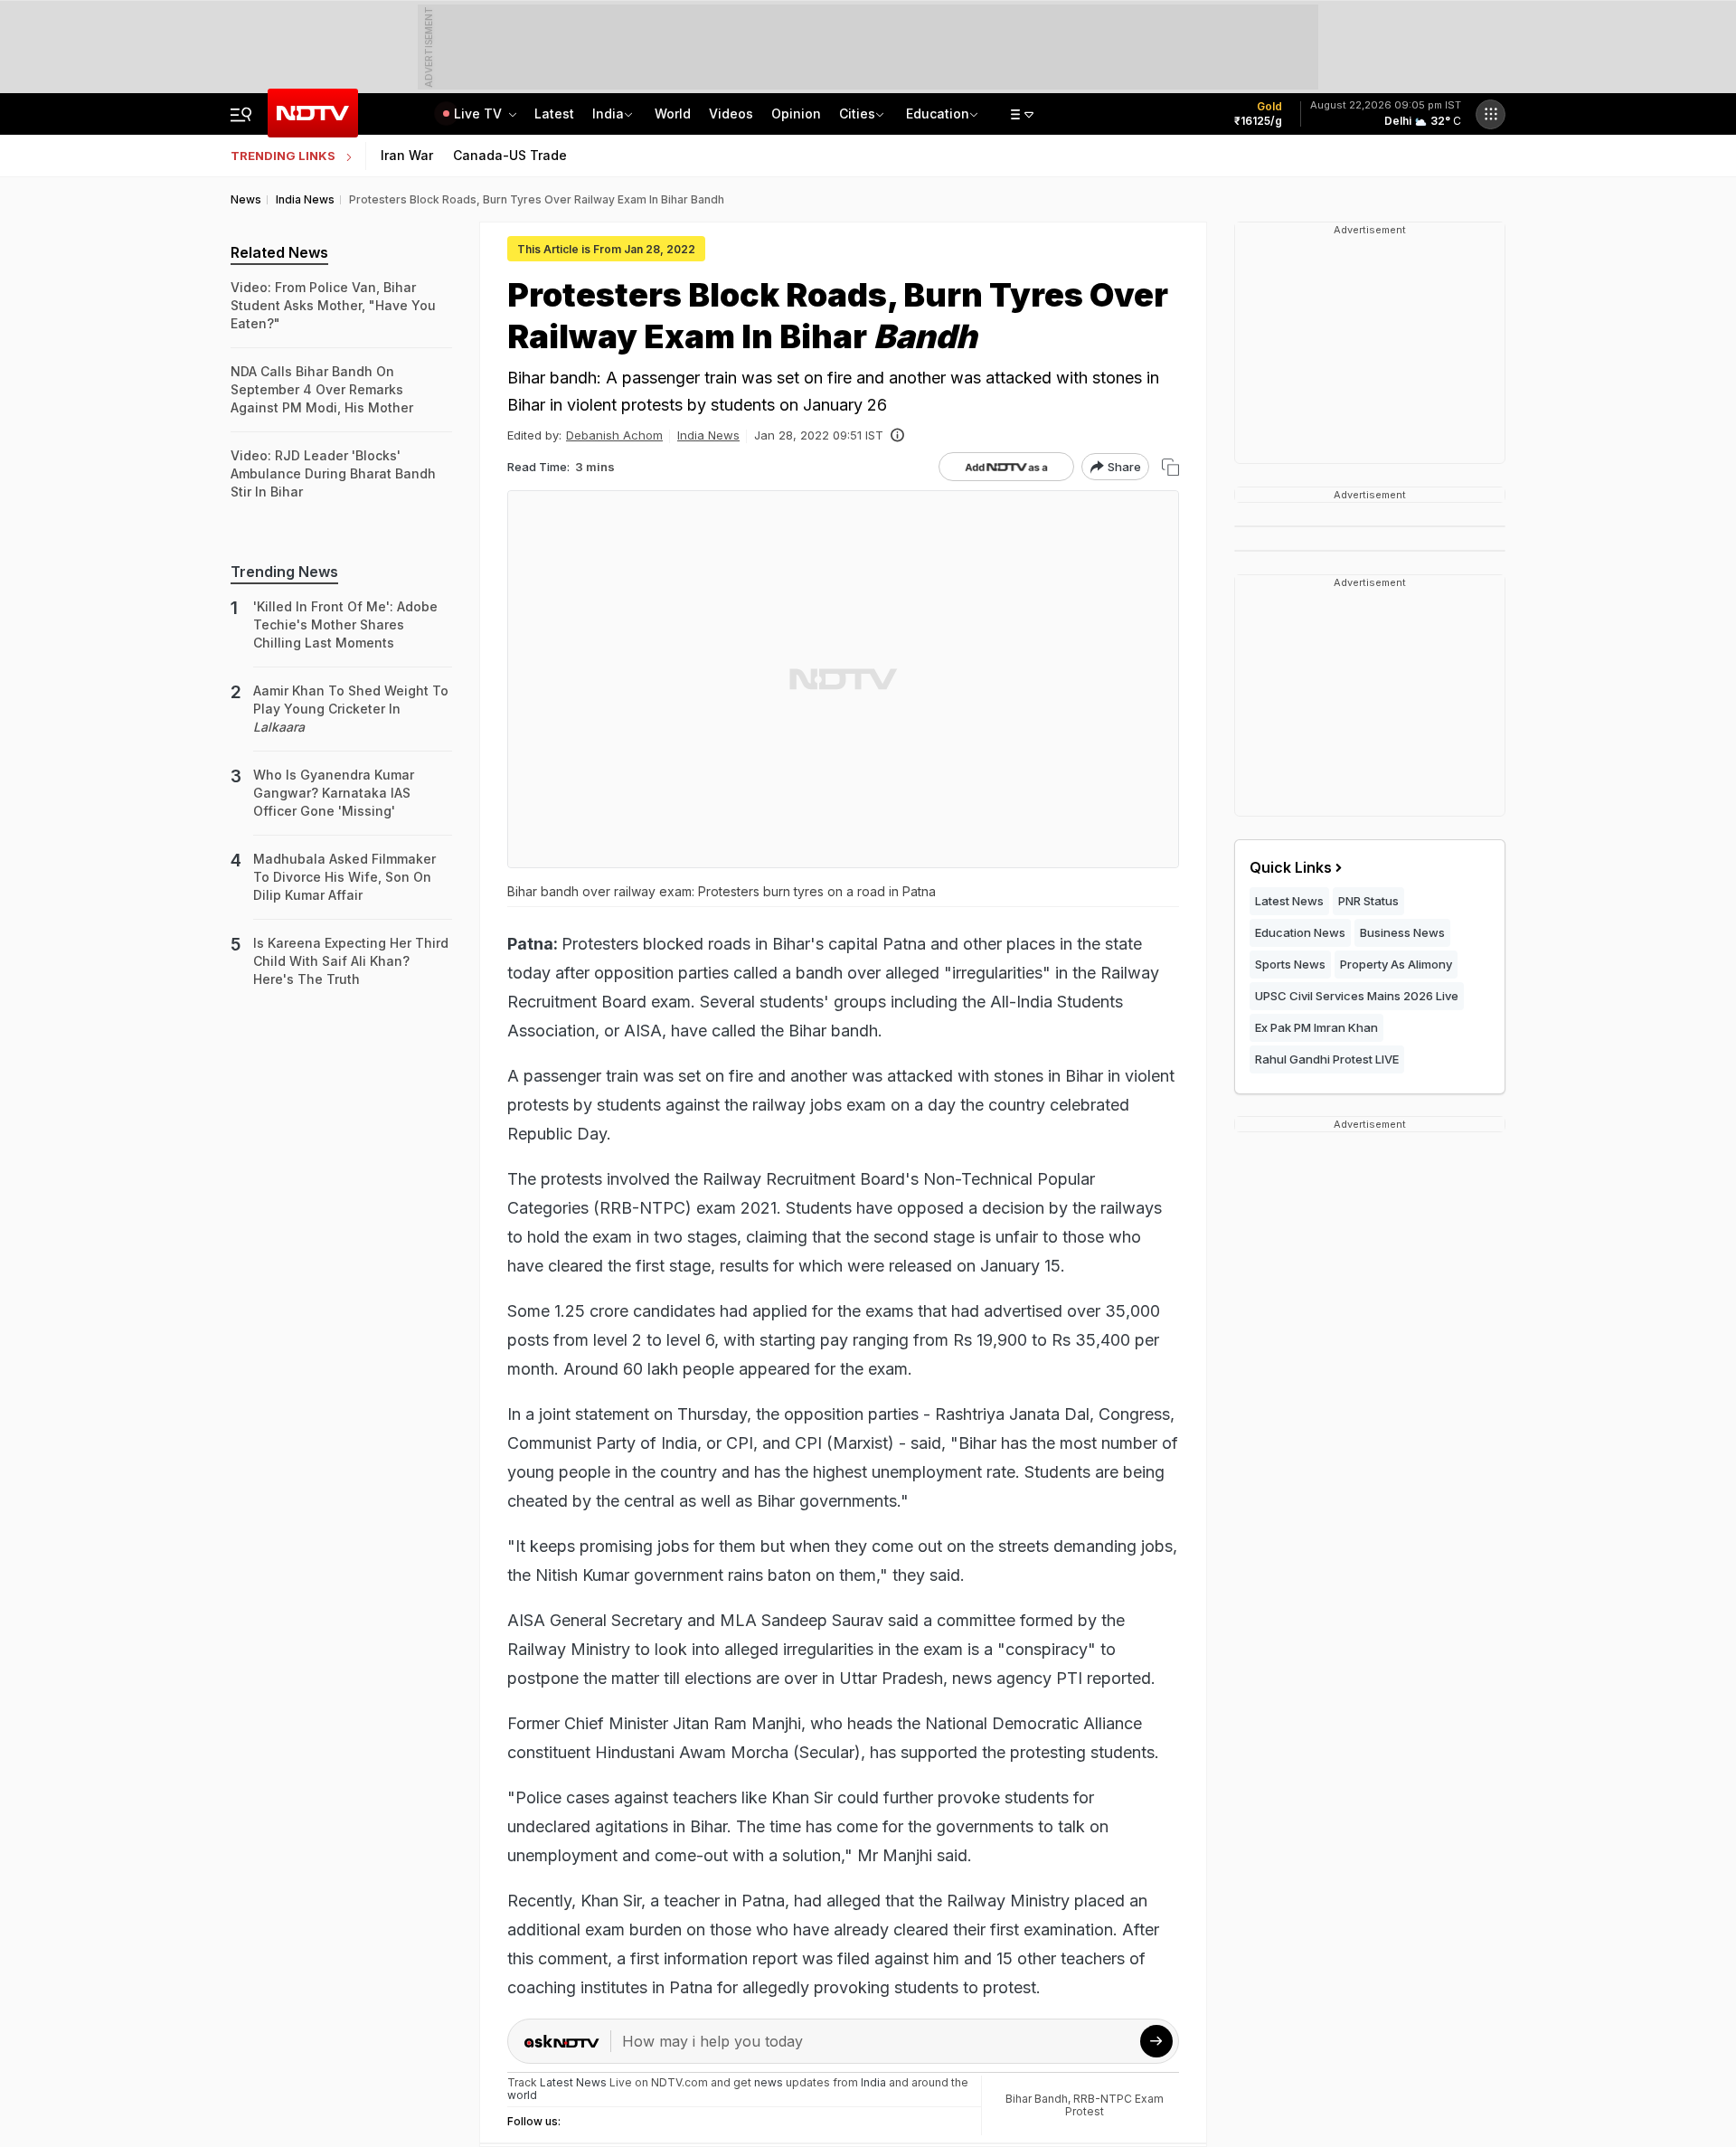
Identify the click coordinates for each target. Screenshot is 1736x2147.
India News (708, 435)
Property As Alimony (1396, 964)
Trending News (284, 572)
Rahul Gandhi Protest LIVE (1327, 1059)
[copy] (1170, 467)
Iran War (407, 155)
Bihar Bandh (1037, 2099)
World (673, 113)
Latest (554, 113)
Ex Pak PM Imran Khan (1316, 1027)
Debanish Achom (614, 435)
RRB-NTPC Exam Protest (1114, 2105)
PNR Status (1368, 901)
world (522, 2095)
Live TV (480, 113)
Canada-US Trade (510, 155)
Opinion (796, 113)
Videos (731, 113)
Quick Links (1291, 867)
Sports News (1290, 964)
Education (938, 113)
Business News (1402, 932)
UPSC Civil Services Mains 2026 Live (1357, 996)
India (608, 113)
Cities (857, 113)
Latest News (1289, 901)
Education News (1300, 932)
